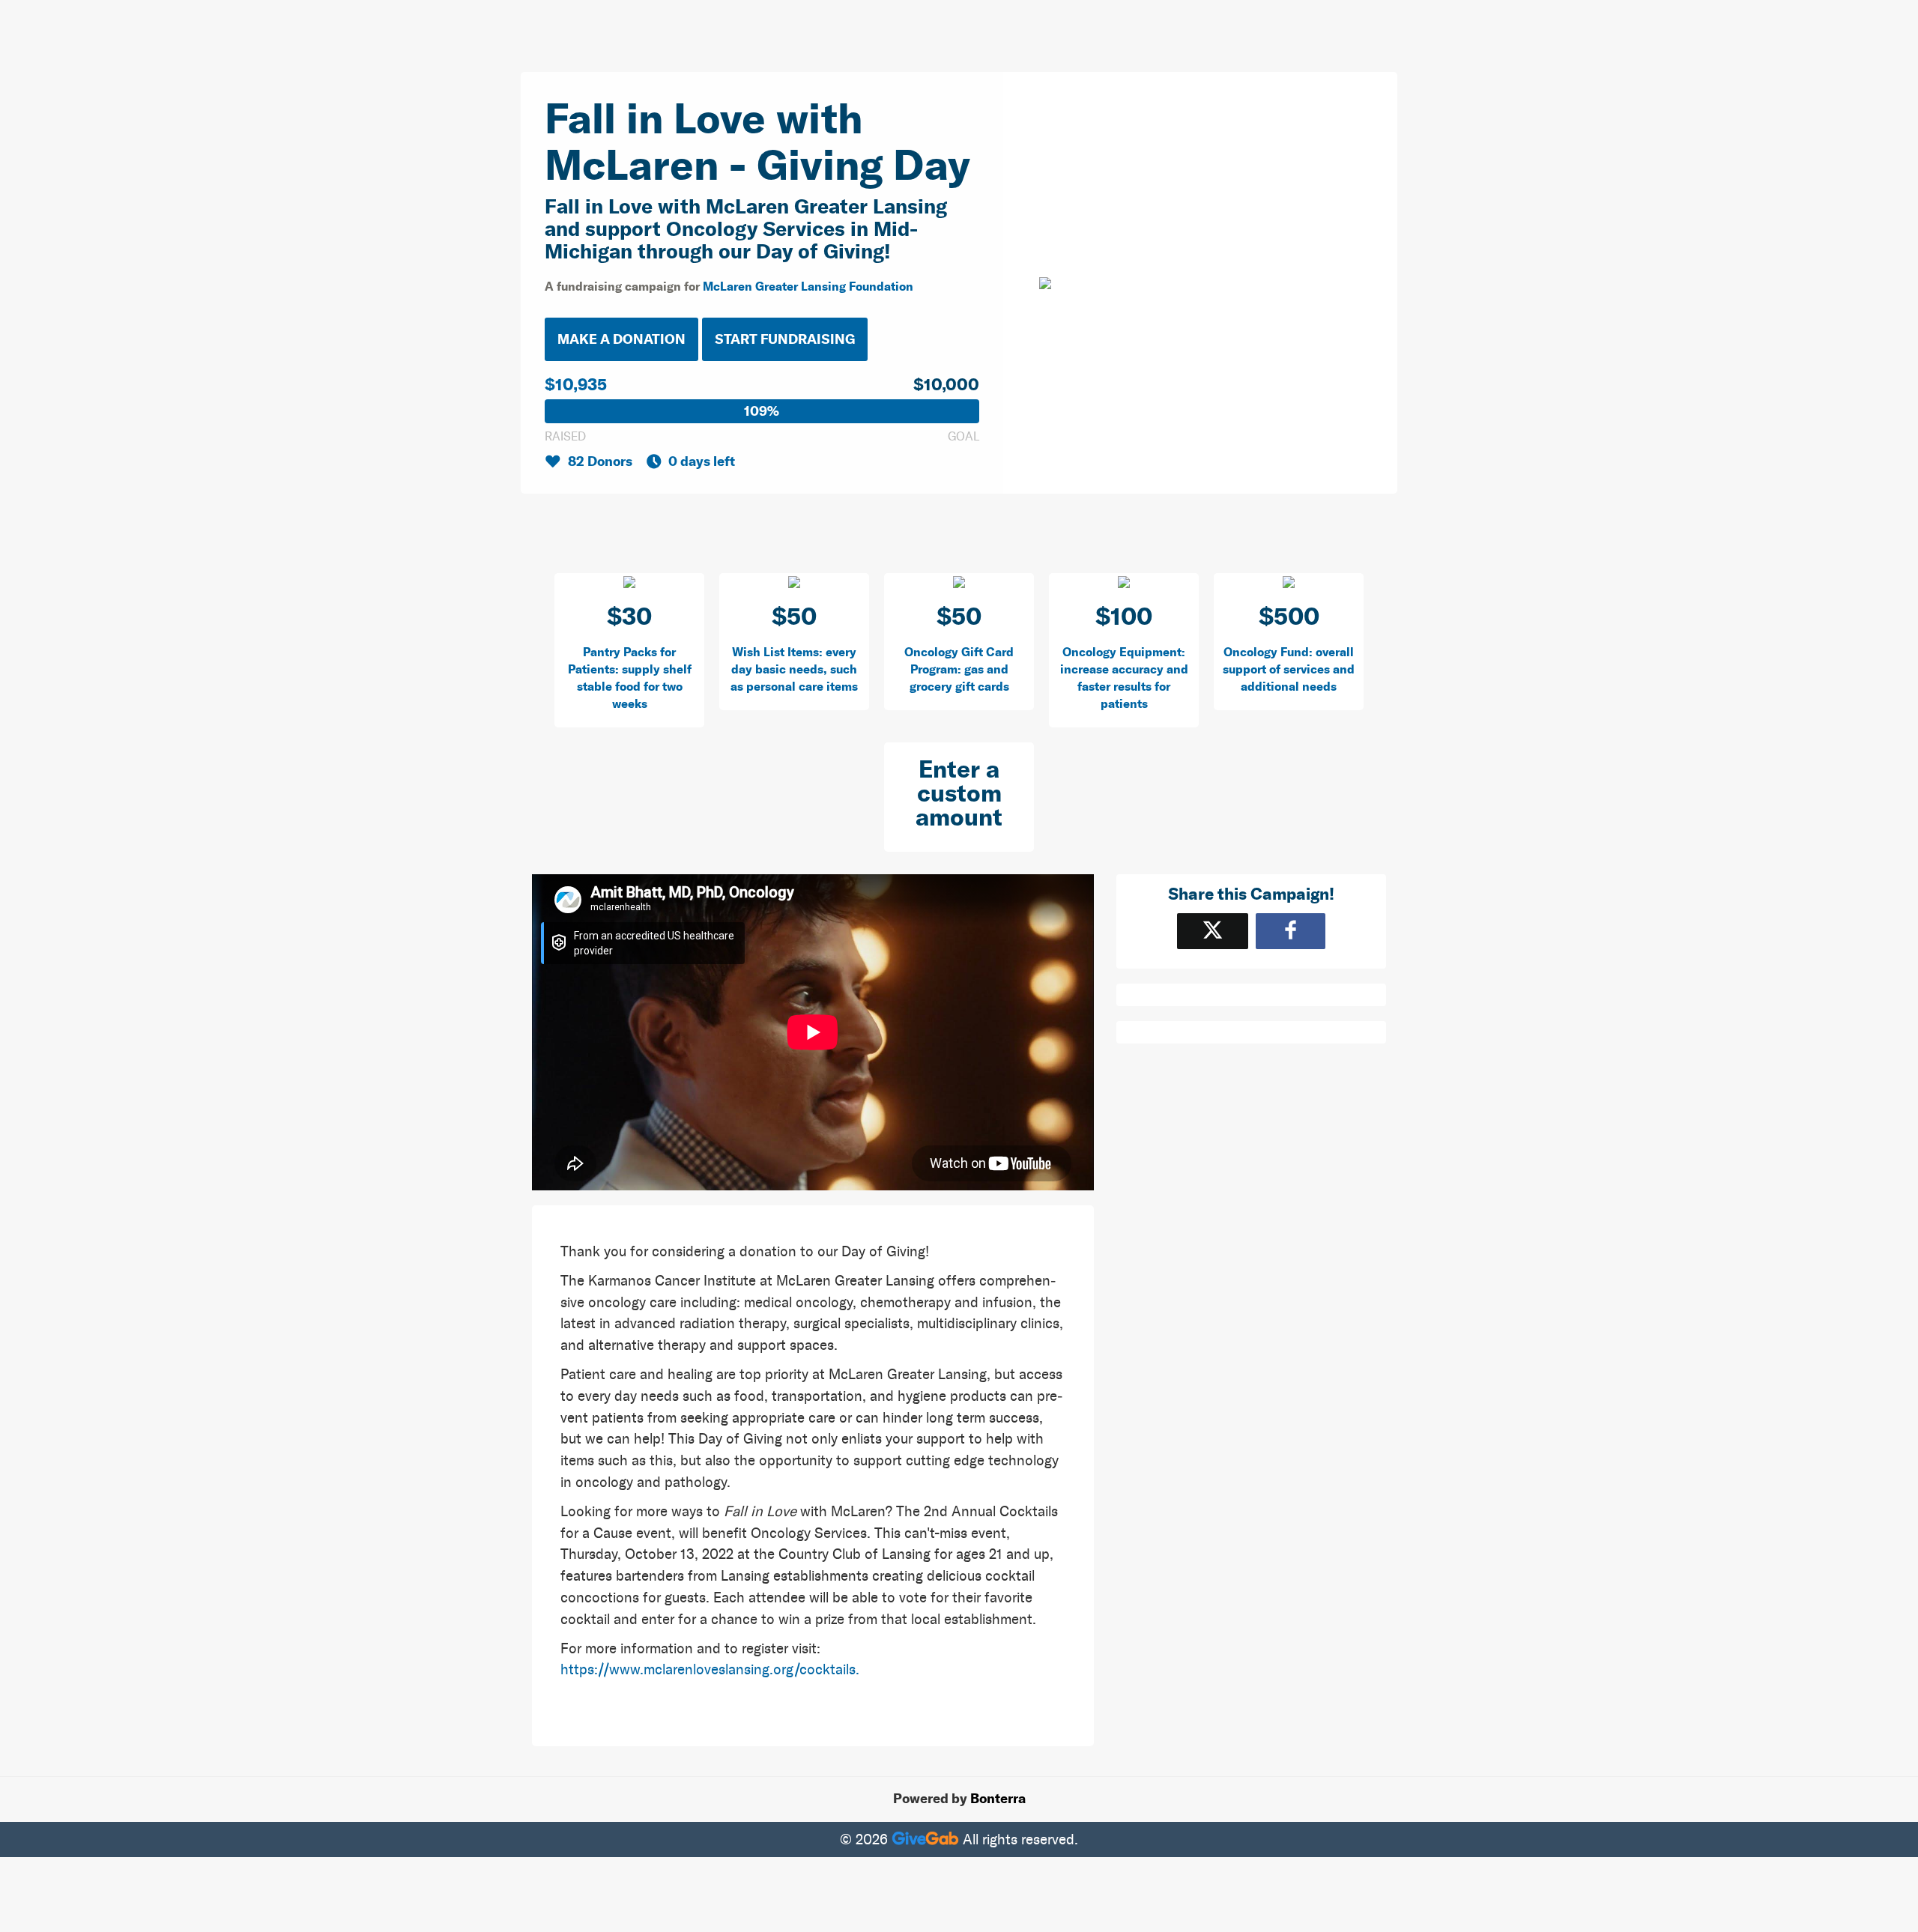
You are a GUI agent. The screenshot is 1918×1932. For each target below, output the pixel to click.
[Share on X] (1213, 931)
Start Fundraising (785, 339)
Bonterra (998, 1799)
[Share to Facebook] (1291, 931)
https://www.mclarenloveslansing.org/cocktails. (710, 1669)
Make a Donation (621, 339)
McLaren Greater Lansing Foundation (808, 286)
